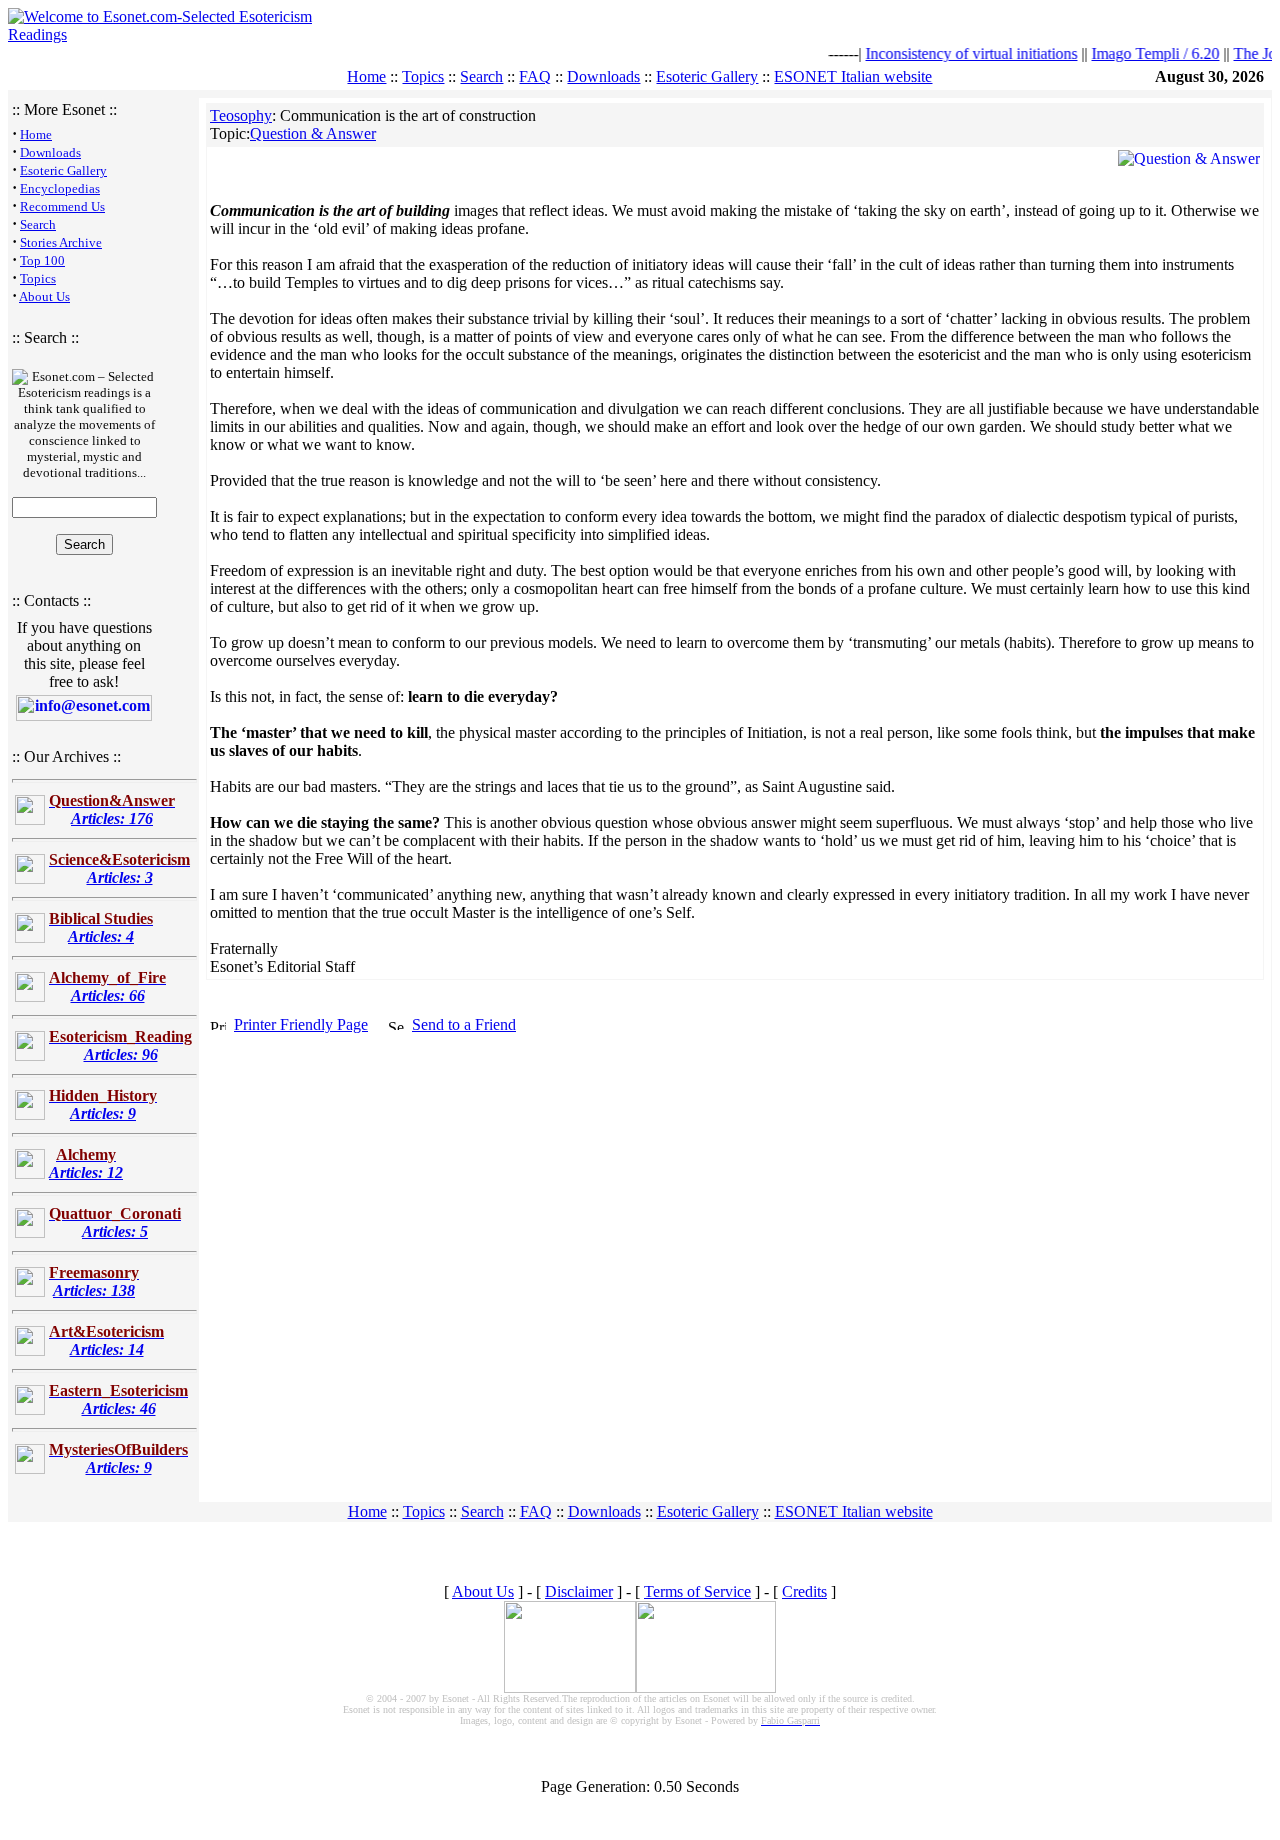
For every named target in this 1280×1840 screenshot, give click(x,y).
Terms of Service (697, 1591)
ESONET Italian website (853, 76)
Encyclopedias (60, 188)
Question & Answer (313, 133)
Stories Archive (61, 242)
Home (366, 76)
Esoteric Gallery (707, 76)
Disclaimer (579, 1591)
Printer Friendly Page (301, 1024)
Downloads (603, 76)
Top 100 (42, 260)
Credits (804, 1591)
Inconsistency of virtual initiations (951, 53)
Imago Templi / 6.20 (1135, 53)
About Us (44, 296)
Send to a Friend (464, 1024)
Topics (423, 76)
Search (481, 76)
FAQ (535, 76)
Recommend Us (62, 206)
